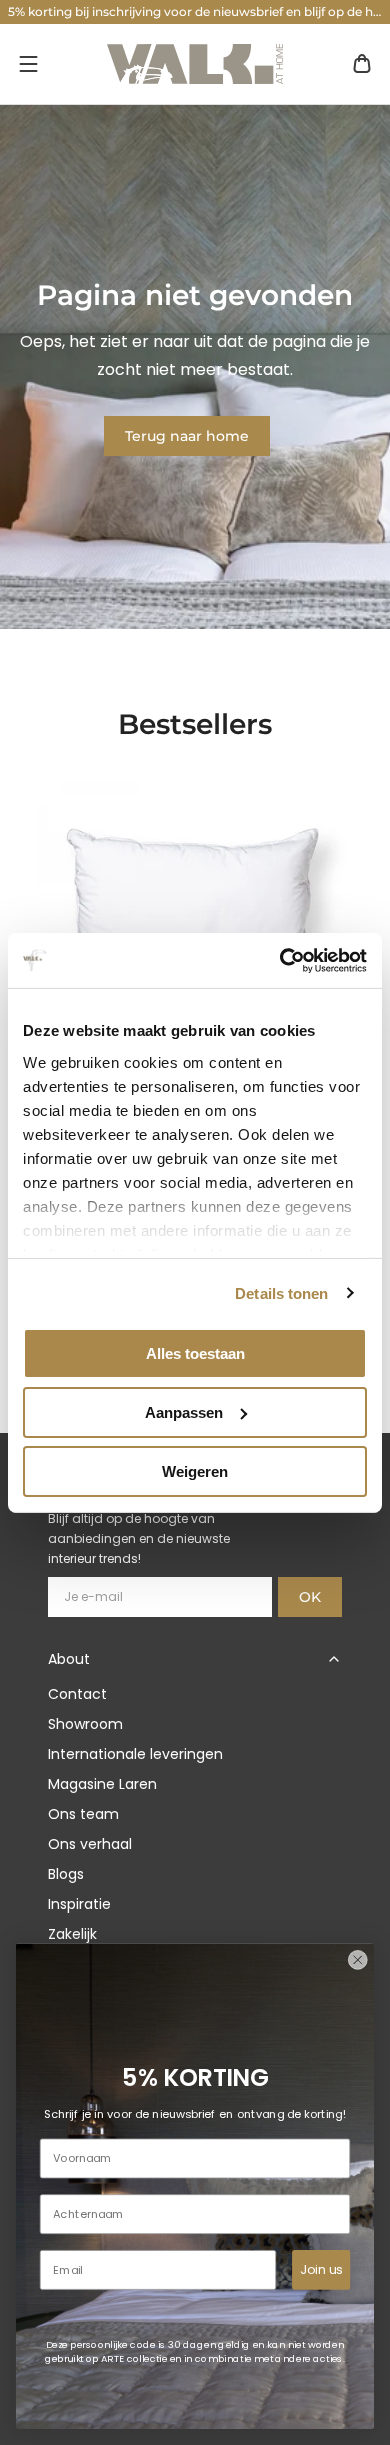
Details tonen (281, 1292)
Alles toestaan (195, 1353)
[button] (28, 64)
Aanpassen (184, 1412)
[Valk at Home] (195, 64)
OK (310, 1597)
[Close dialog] (358, 1960)
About (69, 1659)
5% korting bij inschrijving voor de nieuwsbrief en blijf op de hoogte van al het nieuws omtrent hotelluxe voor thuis (199, 11)
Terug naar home (187, 436)
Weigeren (195, 1470)
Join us (321, 2269)
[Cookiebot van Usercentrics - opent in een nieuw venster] (280, 960)
